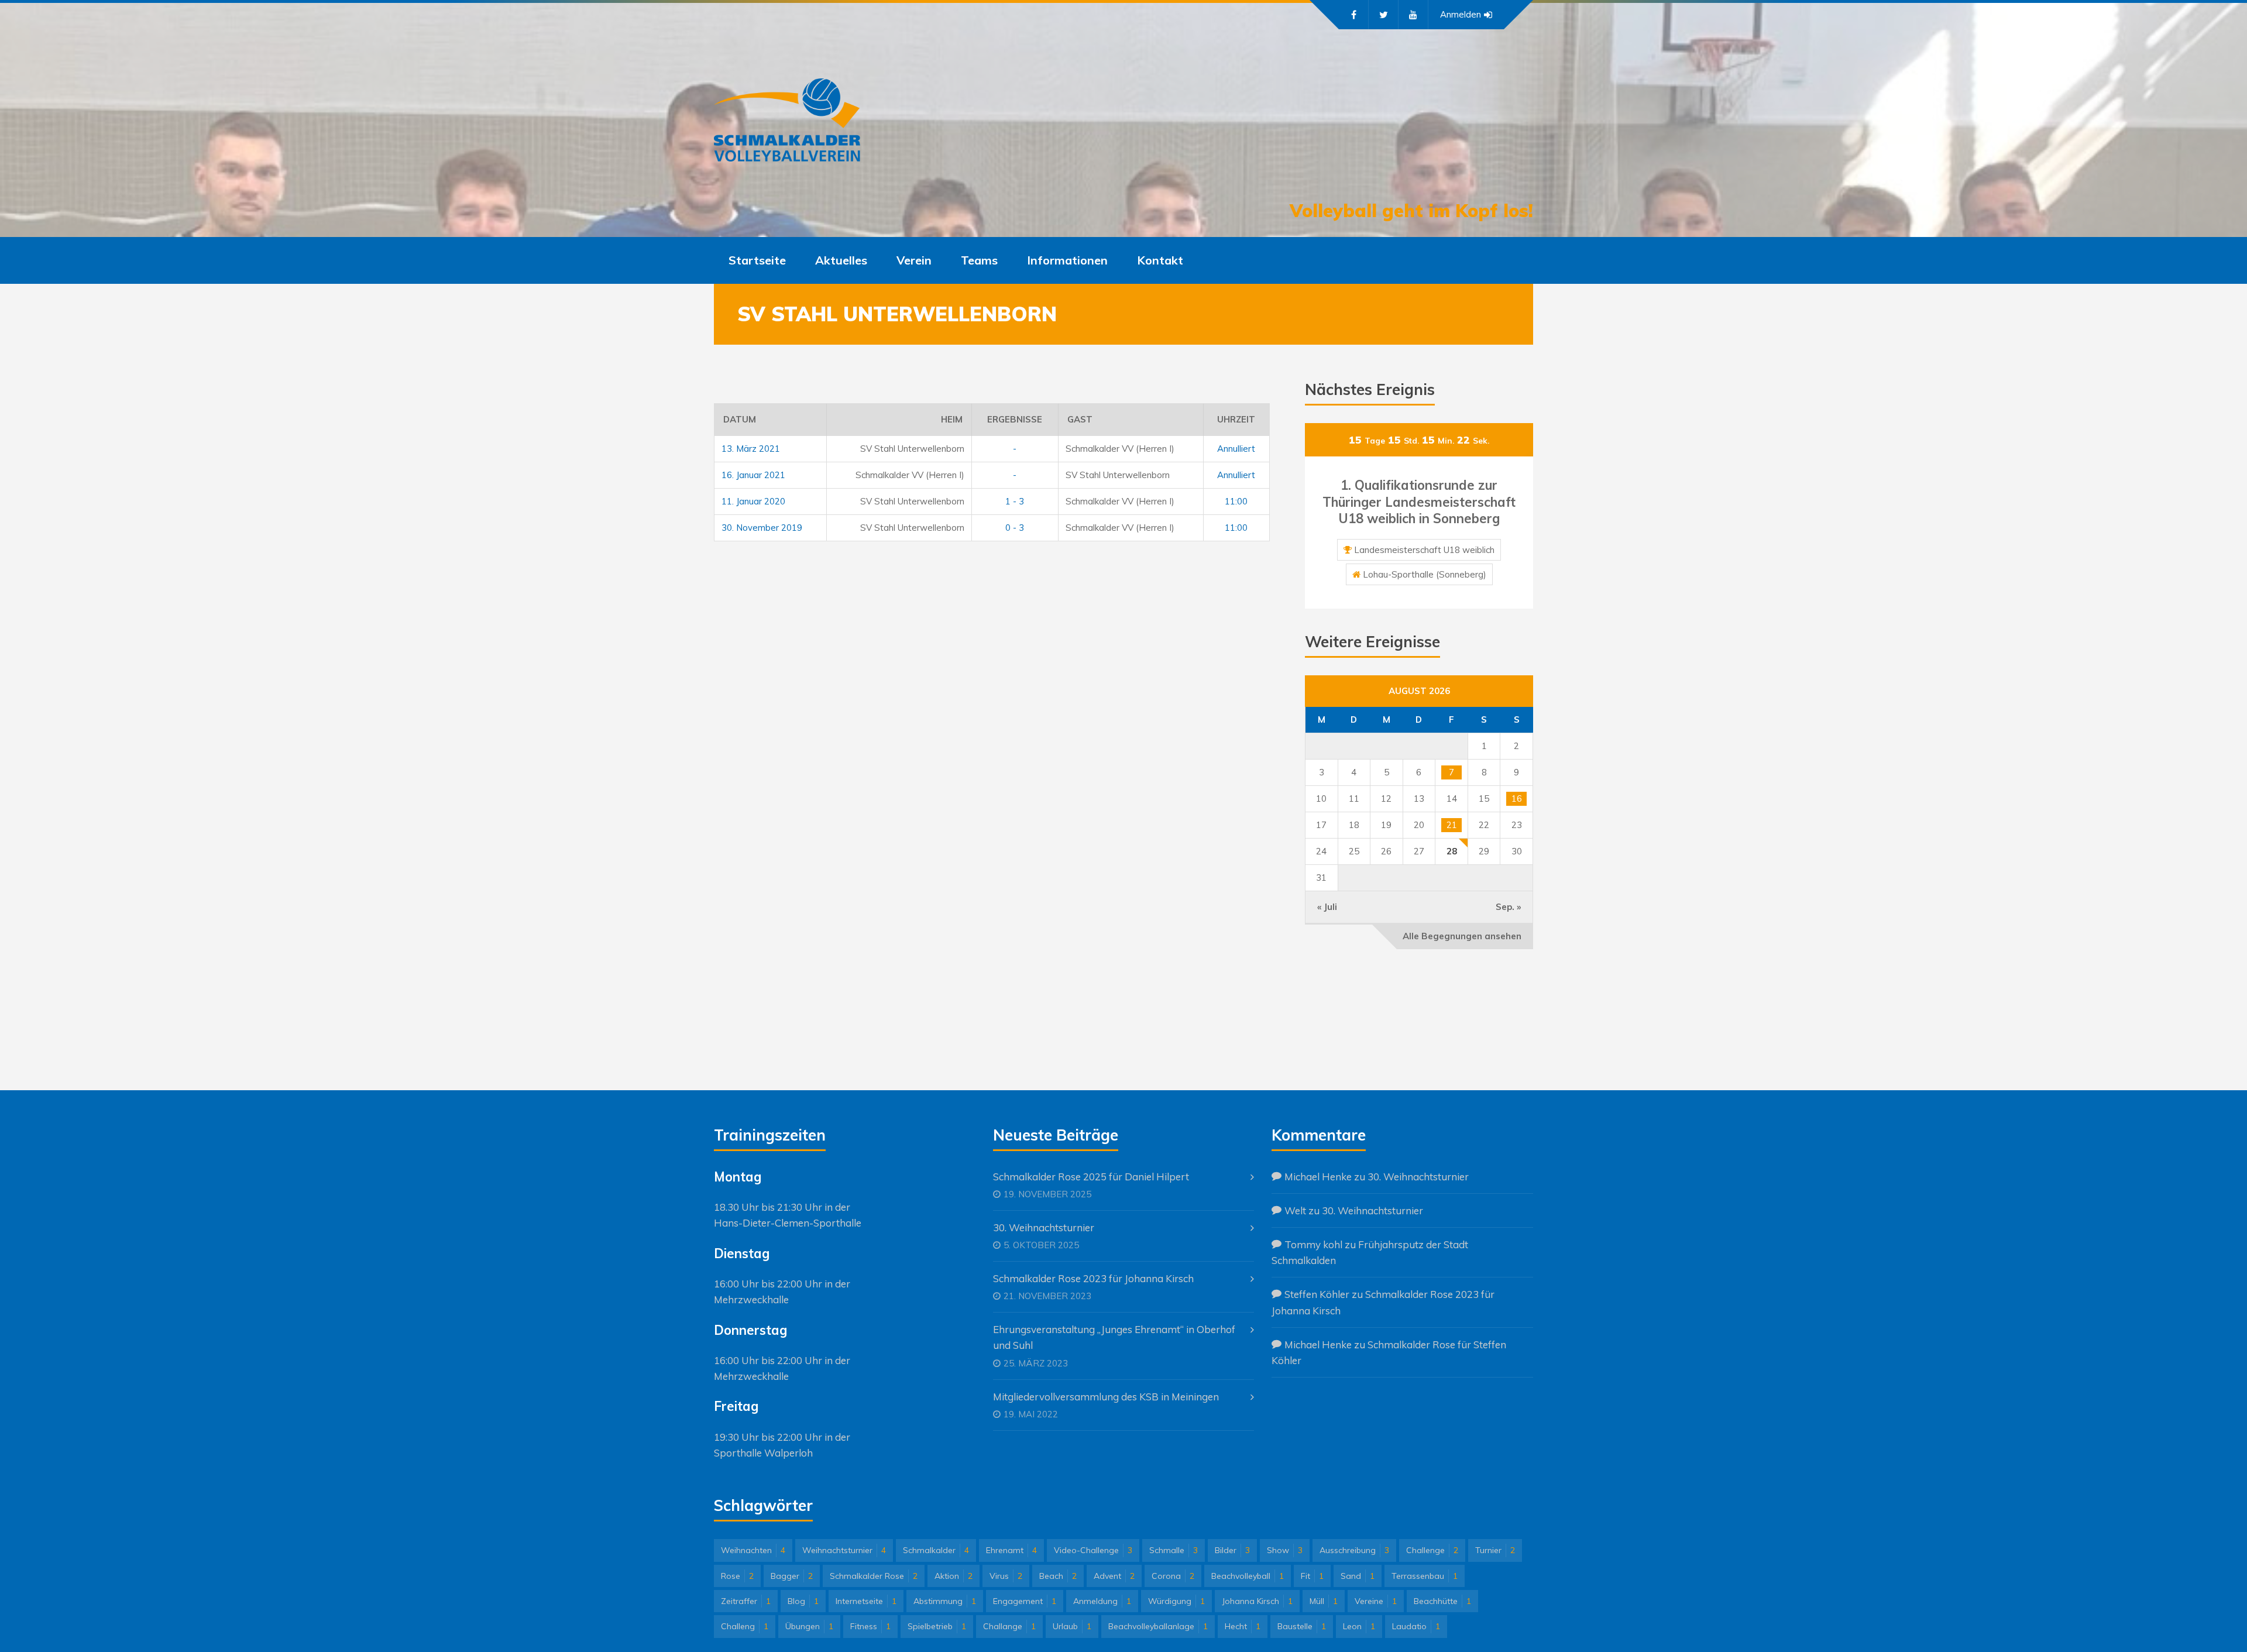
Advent (1114, 1576)
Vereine (1376, 1601)
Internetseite (866, 1601)
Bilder (1232, 1550)
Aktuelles (841, 260)
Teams (979, 260)
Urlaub (1072, 1626)
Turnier (1495, 1550)
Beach (1058, 1576)
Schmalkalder (936, 1550)
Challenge (1432, 1550)
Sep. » (1508, 907)
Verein (914, 260)
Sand (1358, 1576)
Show (1285, 1550)
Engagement (1025, 1601)
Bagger (792, 1576)
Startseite (757, 260)
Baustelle (1302, 1626)
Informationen (1067, 260)
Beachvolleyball (1248, 1576)
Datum (740, 419)
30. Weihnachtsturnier (1044, 1227)
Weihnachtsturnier (844, 1550)
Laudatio (1416, 1626)
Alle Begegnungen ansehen (1462, 936)
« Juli (1327, 907)
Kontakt (1160, 260)
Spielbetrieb (937, 1626)
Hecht (1243, 1626)
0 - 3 (1015, 528)
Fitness (870, 1626)
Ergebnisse (1015, 419)
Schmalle (1174, 1550)
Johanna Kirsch (1257, 1601)
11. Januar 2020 (753, 501)
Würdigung (1176, 1601)
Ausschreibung (1354, 1550)
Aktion (954, 1576)
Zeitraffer (746, 1601)
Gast (1080, 419)
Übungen (809, 1626)
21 (1452, 825)
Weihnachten (753, 1550)
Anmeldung (1102, 1601)
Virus (1006, 1576)
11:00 (1236, 501)
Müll (1324, 1601)
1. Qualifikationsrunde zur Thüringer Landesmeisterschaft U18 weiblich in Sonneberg (1419, 502)
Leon (1359, 1626)
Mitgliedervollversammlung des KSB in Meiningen (1106, 1397)
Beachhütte (1442, 1601)
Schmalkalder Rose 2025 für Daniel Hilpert (1091, 1177)
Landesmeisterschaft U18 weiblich (1424, 550)
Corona (1173, 1576)
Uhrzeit (1236, 419)
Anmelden (1461, 14)
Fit (1312, 1576)
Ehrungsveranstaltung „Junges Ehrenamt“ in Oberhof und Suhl (1114, 1337)
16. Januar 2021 (753, 475)
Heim (952, 419)
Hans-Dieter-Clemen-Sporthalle (788, 1223)
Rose (737, 1576)
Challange (1009, 1626)
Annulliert (1236, 449)
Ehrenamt (1011, 1550)
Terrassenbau (1425, 1576)
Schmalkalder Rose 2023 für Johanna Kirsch (1093, 1278)
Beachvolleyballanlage (1158, 1626)
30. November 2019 (762, 528)
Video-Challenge (1093, 1550)
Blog (803, 1601)
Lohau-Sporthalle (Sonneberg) (1425, 574)
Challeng (745, 1626)
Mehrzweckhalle (751, 1299)
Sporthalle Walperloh (763, 1453)
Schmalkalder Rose (874, 1576)
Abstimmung (945, 1601)
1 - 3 (1015, 501)
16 (1517, 798)
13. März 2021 (751, 449)
